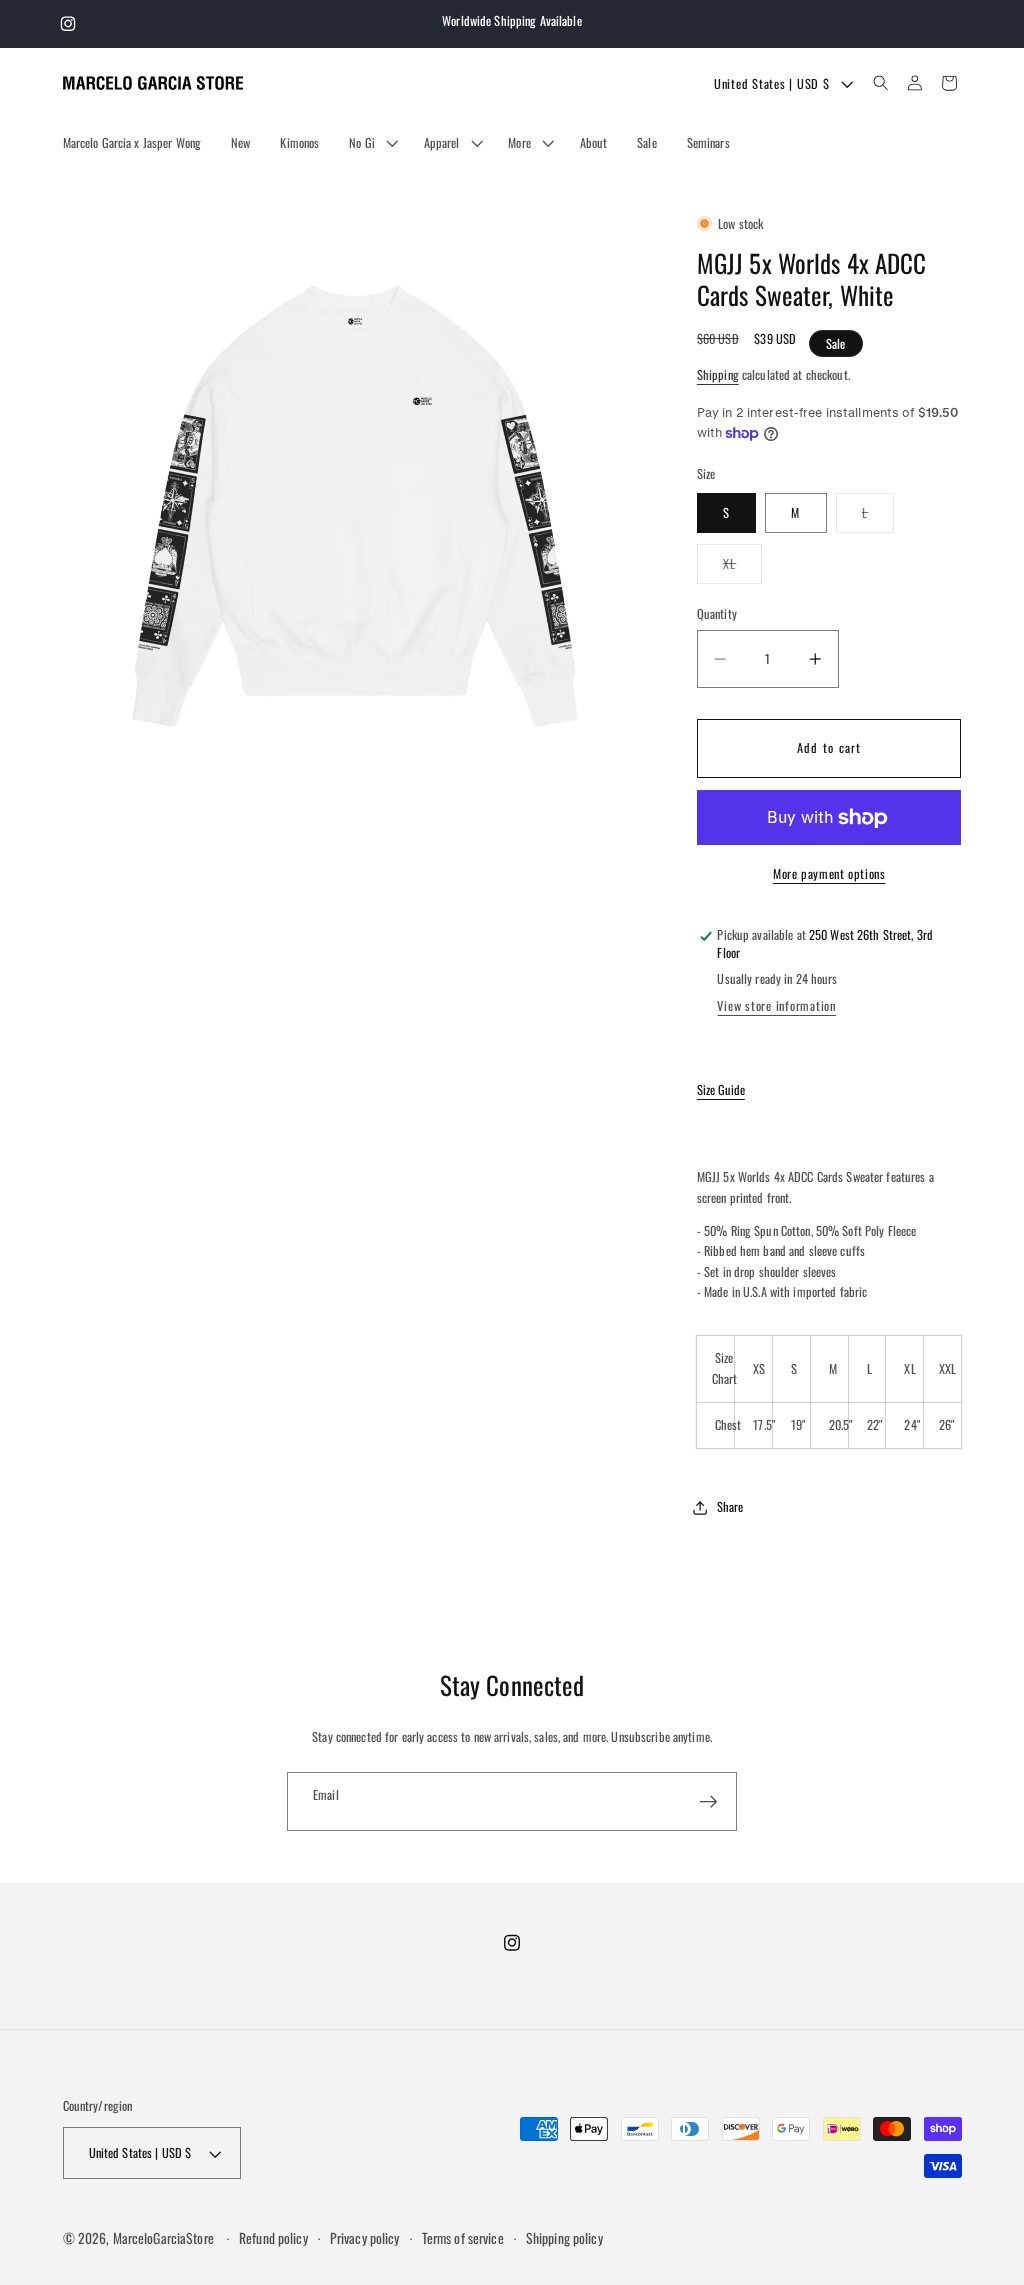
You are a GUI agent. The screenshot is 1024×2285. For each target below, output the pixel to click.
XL (743, 568)
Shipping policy (564, 2238)
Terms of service (463, 2238)
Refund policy (273, 2238)
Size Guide (721, 1089)
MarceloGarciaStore (163, 2238)
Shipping (718, 374)
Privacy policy (365, 2238)
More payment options (829, 874)
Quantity (717, 614)
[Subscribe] (708, 1801)
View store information (776, 1005)
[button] (371, 143)
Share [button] (730, 1506)
